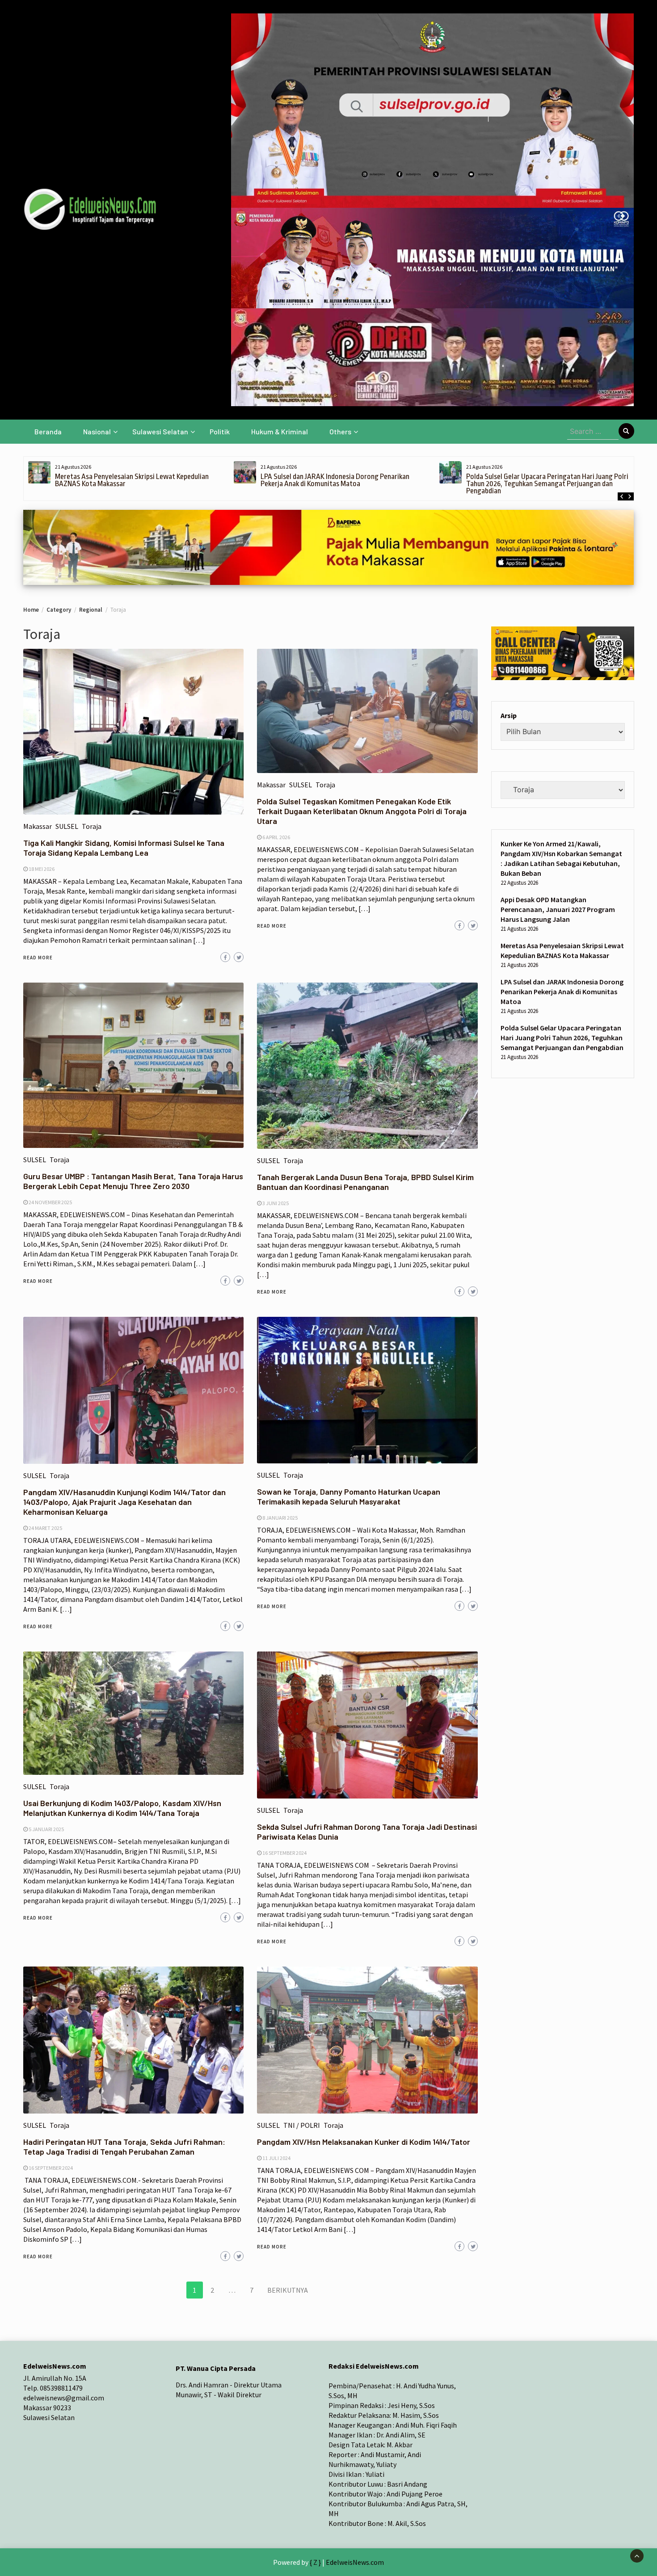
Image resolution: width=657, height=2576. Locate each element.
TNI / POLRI (302, 2125)
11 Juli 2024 (276, 2158)
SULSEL (67, 826)
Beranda (48, 431)
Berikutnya (288, 2290)
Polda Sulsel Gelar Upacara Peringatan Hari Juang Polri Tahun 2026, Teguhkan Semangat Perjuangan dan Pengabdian (342, 484)
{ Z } (315, 2562)
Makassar (38, 826)
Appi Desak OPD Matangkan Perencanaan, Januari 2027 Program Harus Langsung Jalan (558, 910)
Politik (220, 431)
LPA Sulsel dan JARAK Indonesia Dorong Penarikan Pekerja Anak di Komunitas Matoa (129, 480)
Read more (38, 958)
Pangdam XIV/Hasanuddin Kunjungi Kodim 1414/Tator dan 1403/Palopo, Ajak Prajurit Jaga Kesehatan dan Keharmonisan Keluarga (124, 1502)
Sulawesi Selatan (160, 431)
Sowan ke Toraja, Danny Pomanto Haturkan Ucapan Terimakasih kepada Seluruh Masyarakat (349, 1496)
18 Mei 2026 (42, 869)
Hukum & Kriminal (280, 431)
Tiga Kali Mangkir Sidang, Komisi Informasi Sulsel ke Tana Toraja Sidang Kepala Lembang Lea (124, 848)
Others (340, 431)
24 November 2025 (50, 1202)
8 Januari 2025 (280, 1518)
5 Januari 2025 (46, 1829)
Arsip (509, 716)
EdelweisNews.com (355, 2562)
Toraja (92, 826)
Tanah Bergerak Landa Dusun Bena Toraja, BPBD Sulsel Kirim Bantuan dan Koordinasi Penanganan (365, 1182)
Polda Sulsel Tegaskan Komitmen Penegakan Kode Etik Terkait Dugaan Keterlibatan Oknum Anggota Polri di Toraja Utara (362, 811)
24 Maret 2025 (45, 1528)
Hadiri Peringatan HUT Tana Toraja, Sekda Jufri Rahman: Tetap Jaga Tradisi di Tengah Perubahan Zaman (124, 2147)
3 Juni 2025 (276, 1203)
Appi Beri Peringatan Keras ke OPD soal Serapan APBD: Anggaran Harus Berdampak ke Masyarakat (547, 480)
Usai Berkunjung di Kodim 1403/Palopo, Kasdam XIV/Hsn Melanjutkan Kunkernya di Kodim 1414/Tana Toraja (122, 1808)
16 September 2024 (284, 1853)
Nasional (97, 431)
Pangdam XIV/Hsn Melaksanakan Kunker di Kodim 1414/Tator (364, 2142)
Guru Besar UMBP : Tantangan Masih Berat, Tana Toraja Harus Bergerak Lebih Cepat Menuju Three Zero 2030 (133, 1181)
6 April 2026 (276, 837)
